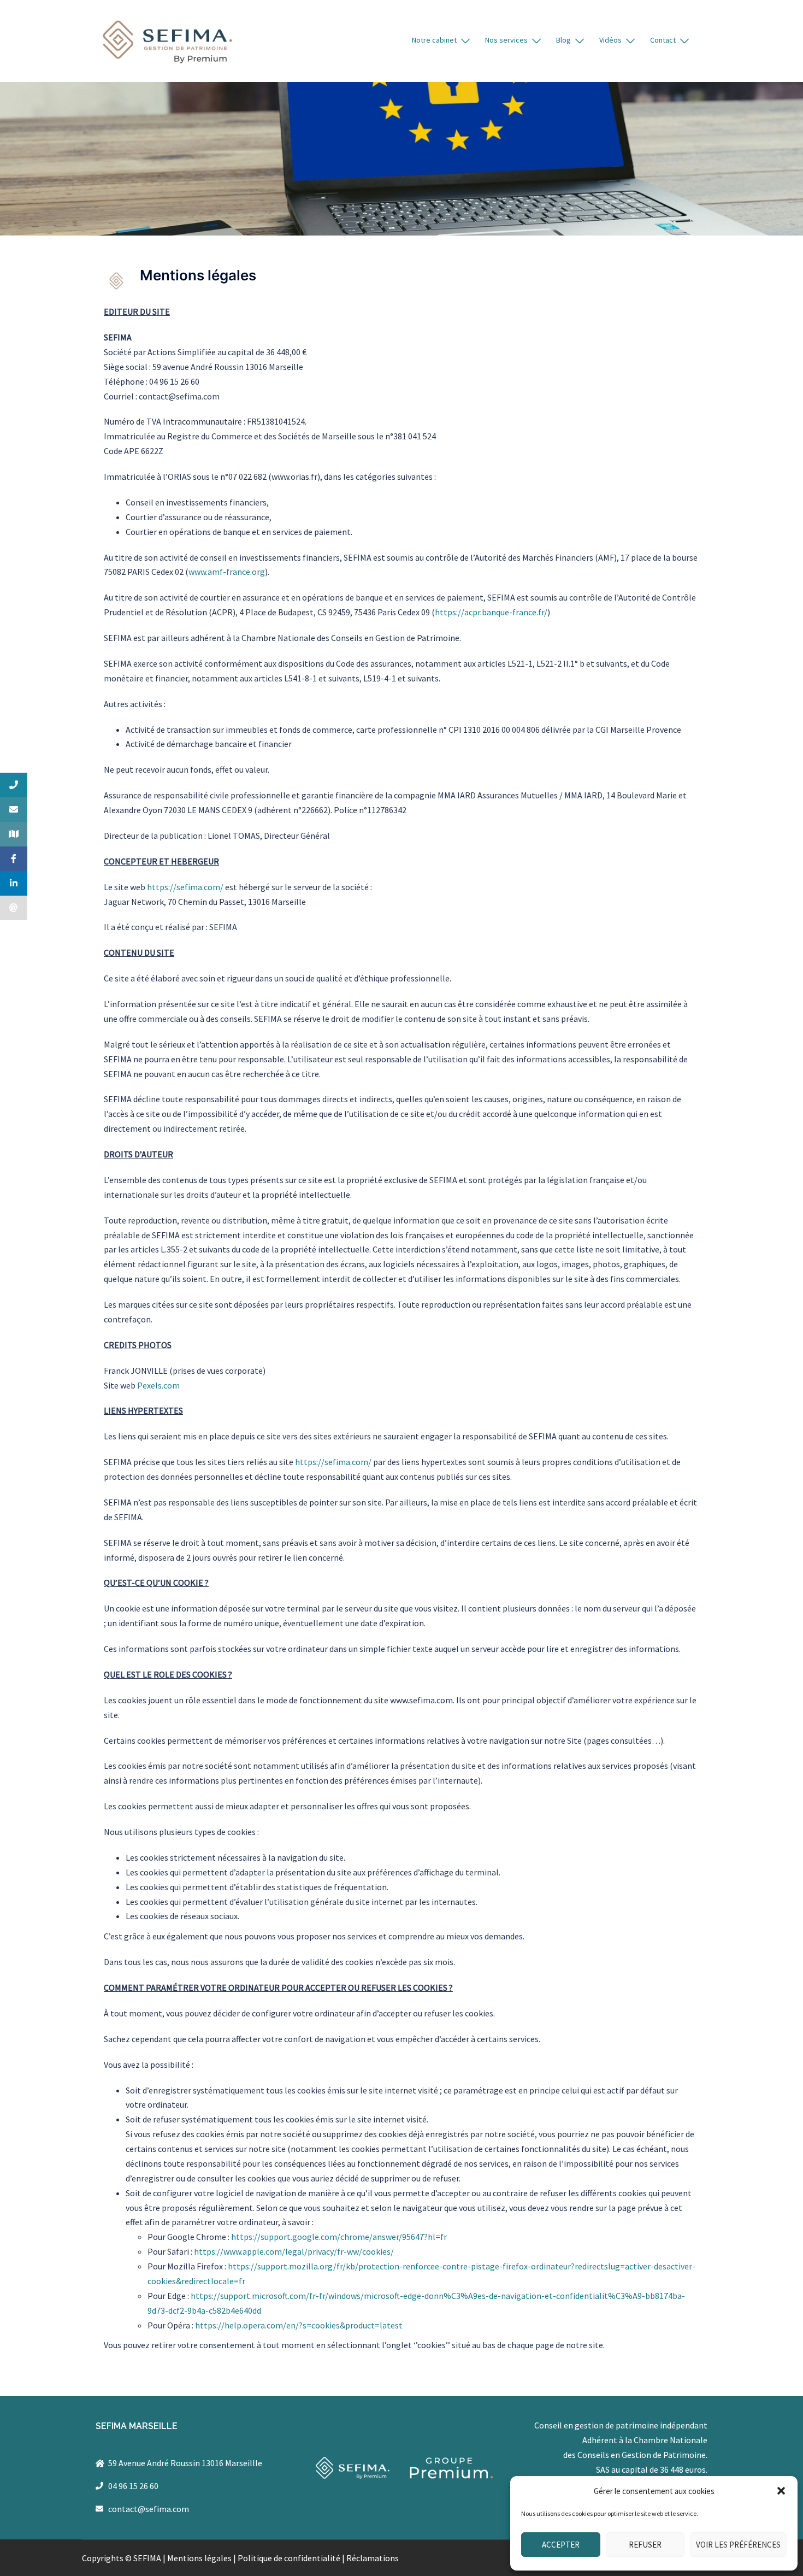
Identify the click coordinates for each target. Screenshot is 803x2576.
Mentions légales (199, 2558)
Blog (563, 40)
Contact (663, 40)
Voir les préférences (738, 2545)
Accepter (561, 2545)
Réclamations (373, 2558)
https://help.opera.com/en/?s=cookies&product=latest (299, 2325)
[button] (781, 2491)
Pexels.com (158, 1385)
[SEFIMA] (167, 40)
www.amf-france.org (227, 572)
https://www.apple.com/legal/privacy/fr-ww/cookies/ (294, 2251)
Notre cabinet (434, 40)
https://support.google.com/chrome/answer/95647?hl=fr (339, 2237)
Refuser (645, 2545)
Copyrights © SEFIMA (122, 2558)
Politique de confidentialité (289, 2558)
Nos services (506, 40)
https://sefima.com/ (186, 887)
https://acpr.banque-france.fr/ (491, 612)
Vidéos (610, 40)
